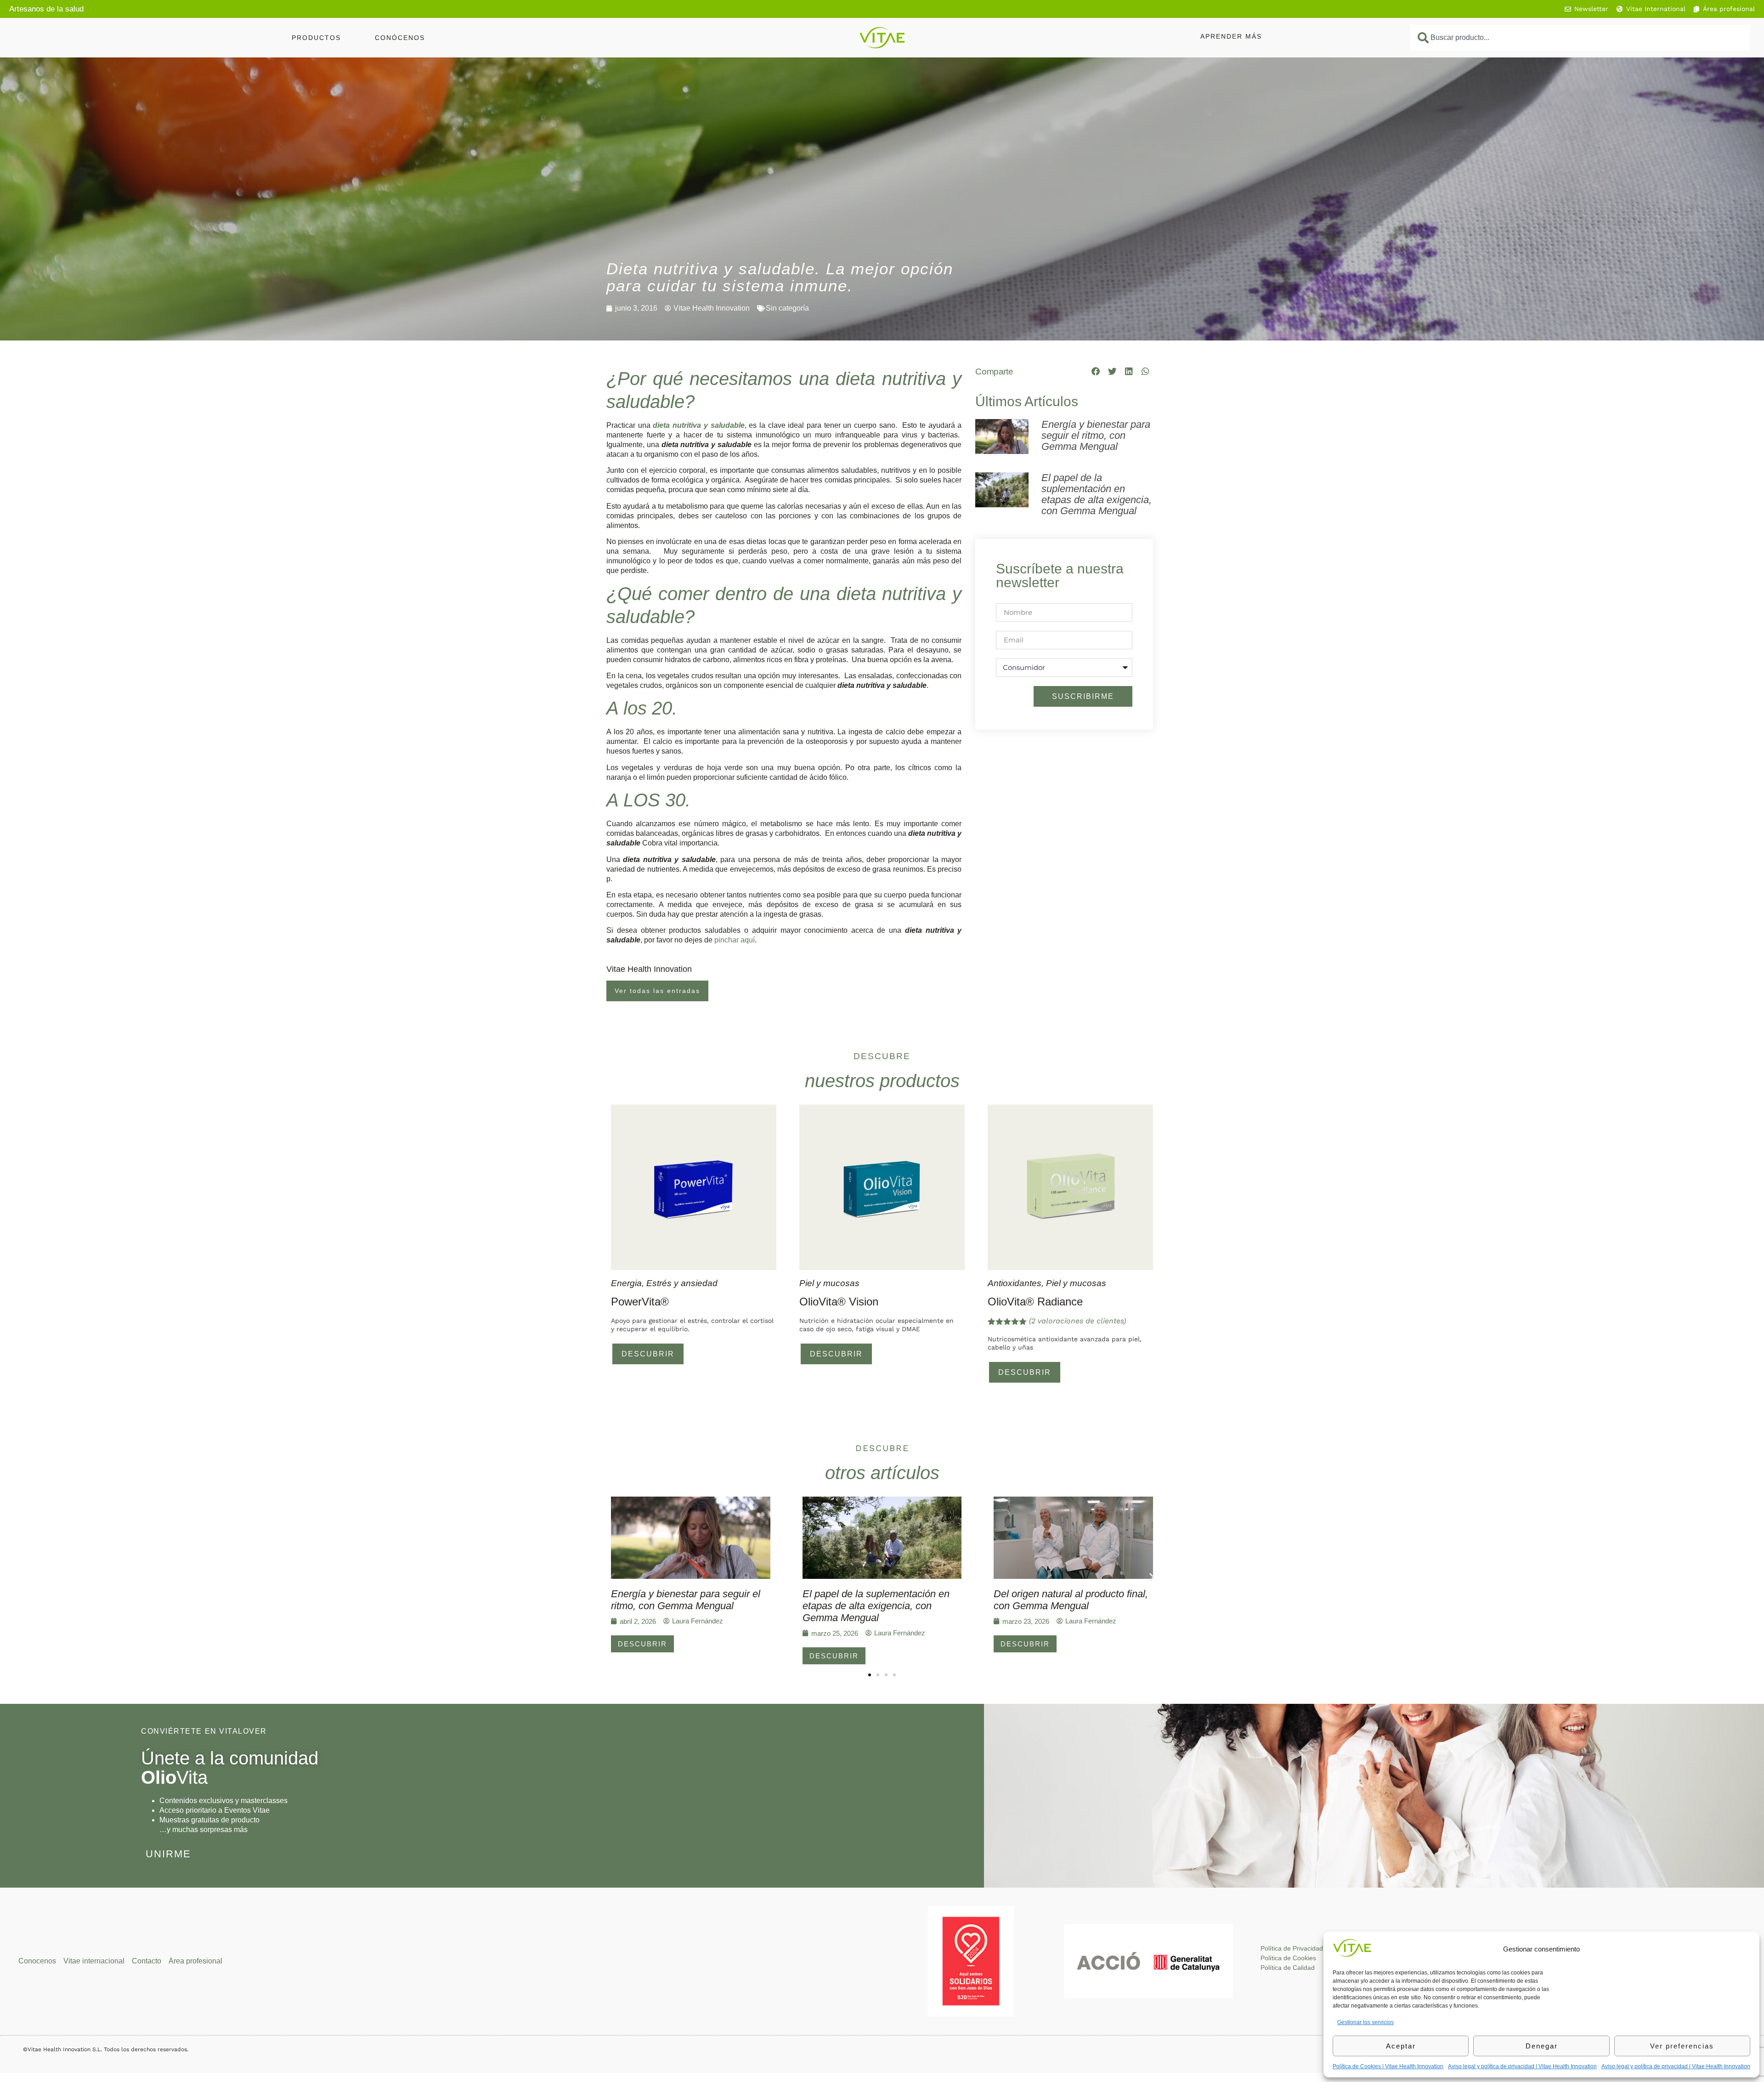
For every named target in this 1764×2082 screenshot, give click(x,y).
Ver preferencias (1682, 2046)
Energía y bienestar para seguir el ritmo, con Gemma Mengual (1096, 435)
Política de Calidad (1288, 1968)
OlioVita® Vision (839, 1302)
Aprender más (1231, 36)
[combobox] (1580, 38)
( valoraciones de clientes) (1077, 1321)
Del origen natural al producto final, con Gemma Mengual (1071, 1600)
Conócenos (400, 38)
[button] (1096, 371)
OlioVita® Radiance (1035, 1302)
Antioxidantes (1015, 1283)
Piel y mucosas (829, 1283)
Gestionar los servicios (1365, 2022)
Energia (626, 1283)
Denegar (1542, 2046)
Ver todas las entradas (657, 991)
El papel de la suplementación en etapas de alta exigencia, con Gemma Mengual (1097, 494)
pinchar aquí (735, 940)
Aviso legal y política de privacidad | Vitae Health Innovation (1522, 2066)
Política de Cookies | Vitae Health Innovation (1388, 2066)
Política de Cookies (1288, 1958)
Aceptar (1401, 2046)
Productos (316, 38)
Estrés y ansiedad (682, 1283)
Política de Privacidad (1292, 1948)
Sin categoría (787, 308)
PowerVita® (640, 1302)
